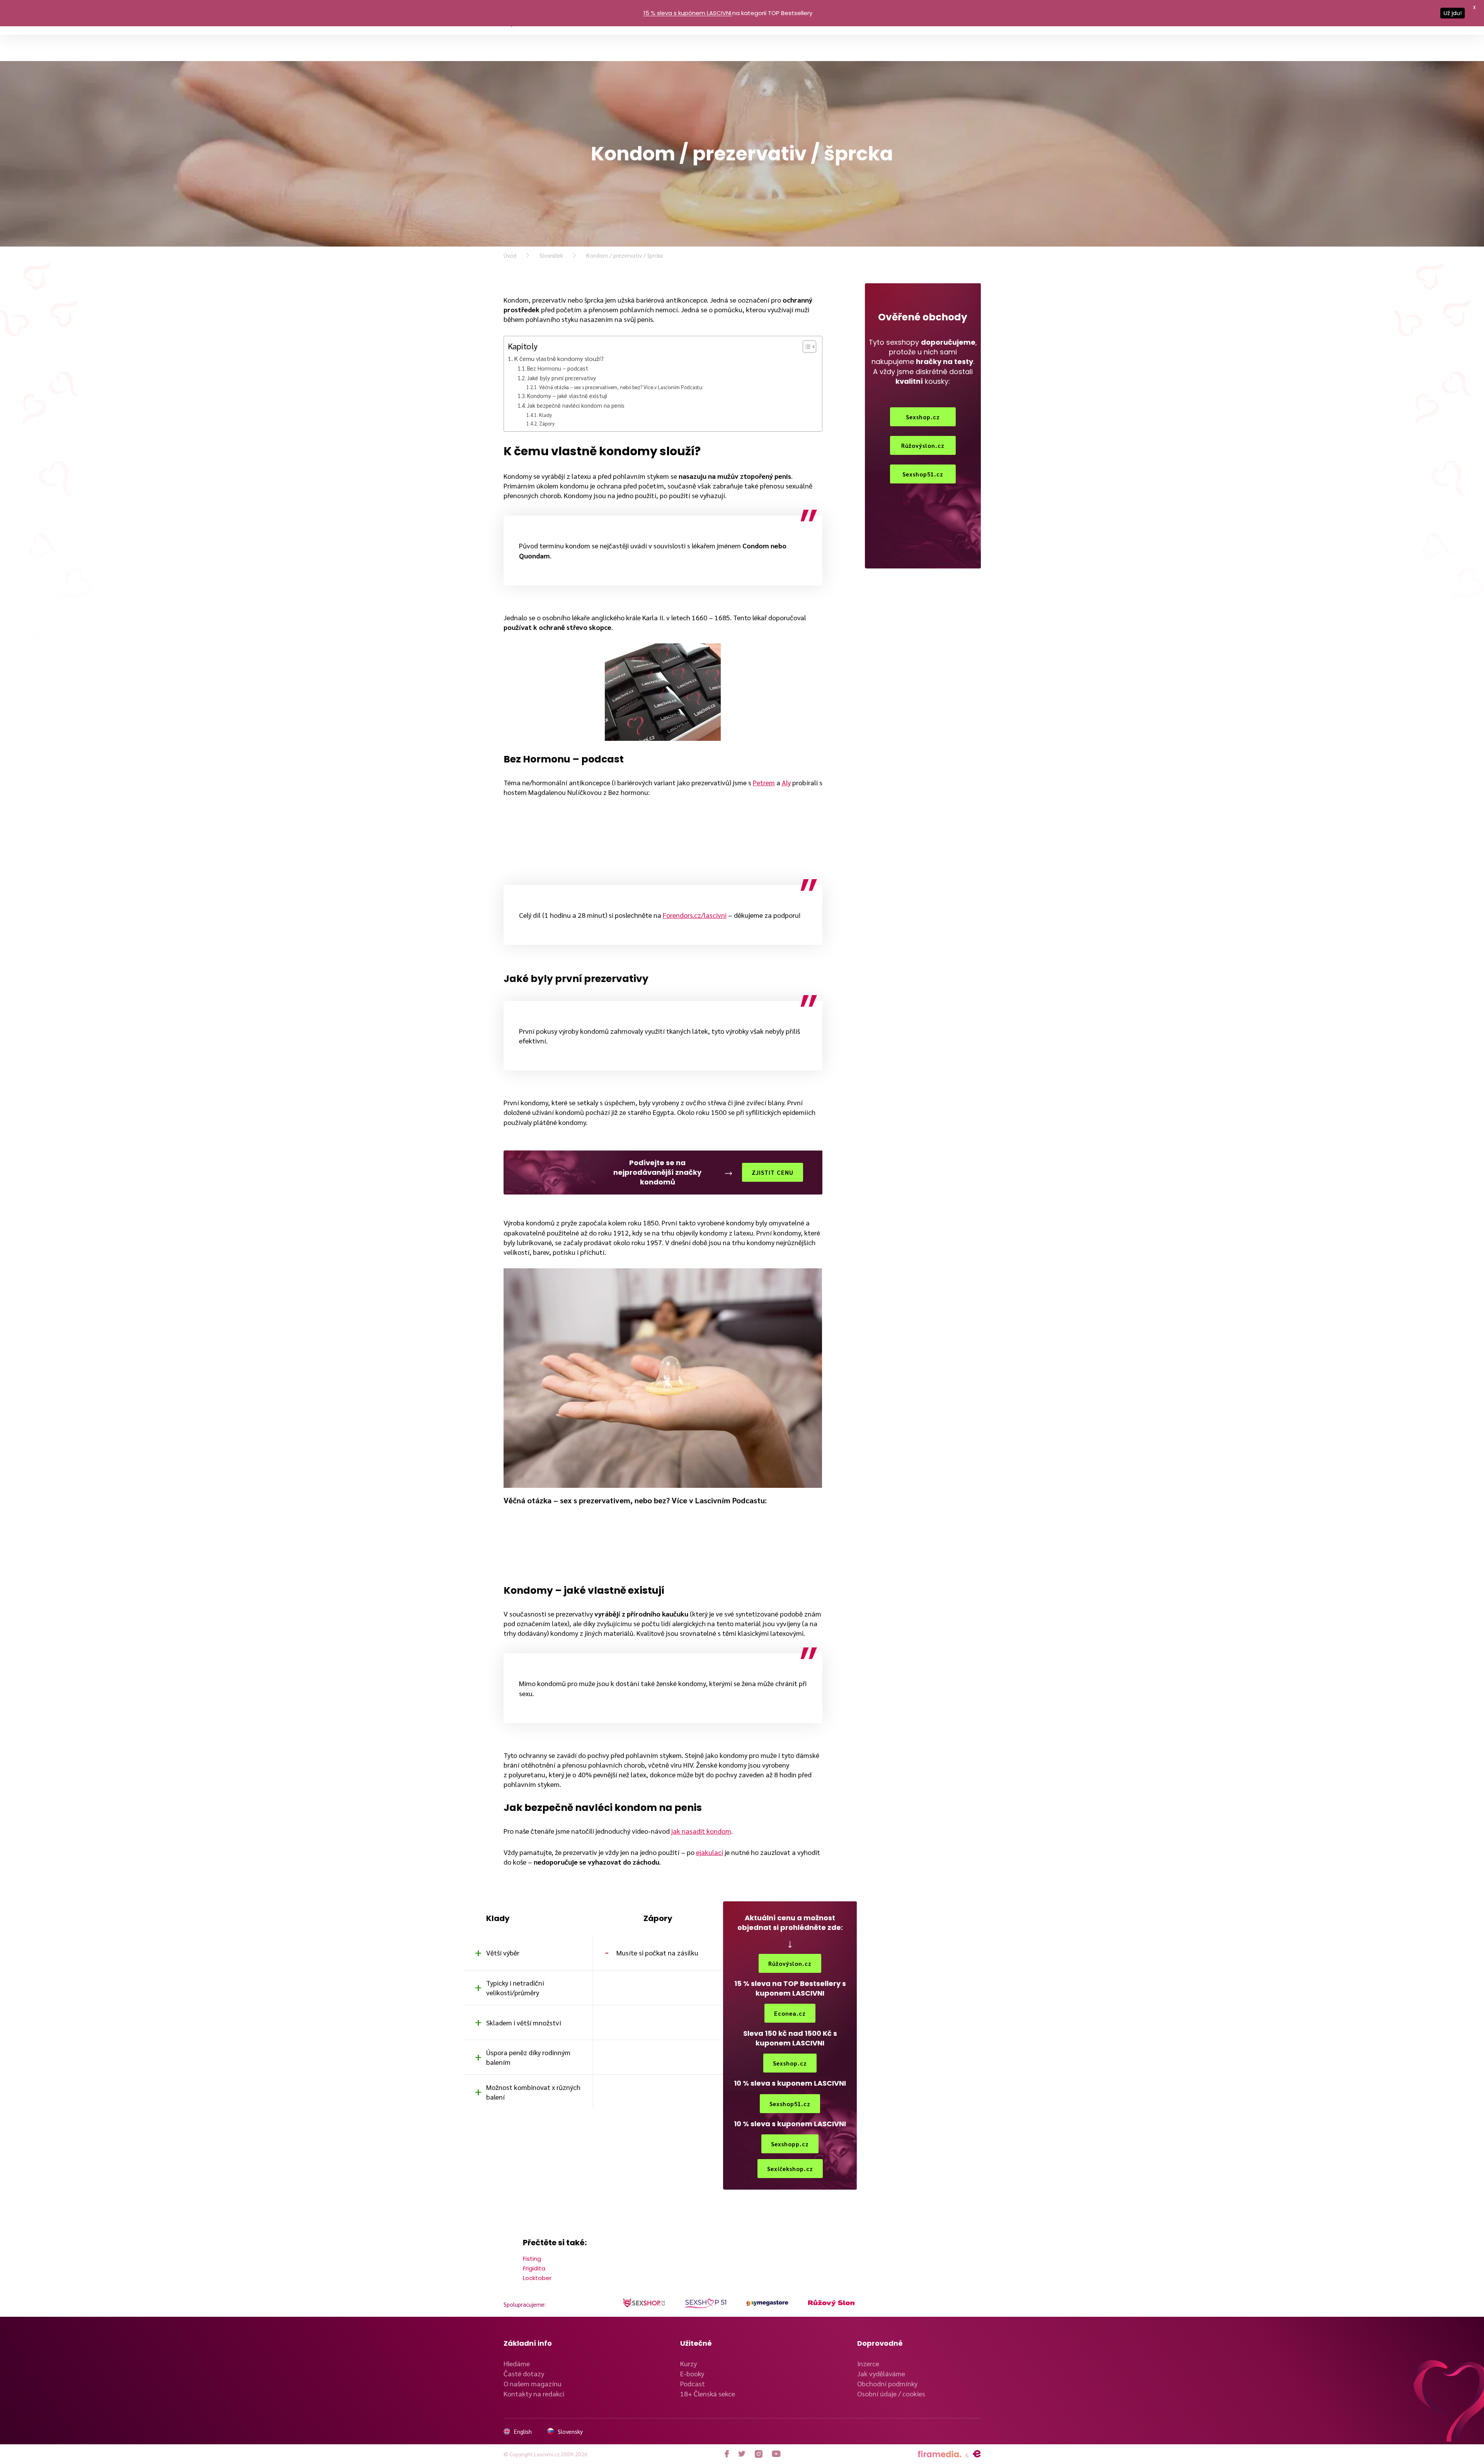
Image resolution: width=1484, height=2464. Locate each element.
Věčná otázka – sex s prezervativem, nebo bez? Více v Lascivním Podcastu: (621, 387)
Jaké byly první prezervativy (562, 378)
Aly (786, 782)
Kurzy (688, 2363)
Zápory (547, 423)
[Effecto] (977, 2454)
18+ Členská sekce (708, 2393)
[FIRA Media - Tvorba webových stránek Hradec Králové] (939, 2454)
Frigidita (534, 2268)
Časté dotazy (524, 2373)
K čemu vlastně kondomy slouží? (559, 358)
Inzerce (868, 2363)
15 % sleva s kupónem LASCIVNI (687, 13)
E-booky (692, 2373)
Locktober (537, 2278)
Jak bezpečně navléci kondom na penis (576, 405)
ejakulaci (710, 1852)
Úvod (510, 255)
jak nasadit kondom (701, 1831)
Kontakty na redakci (534, 2393)
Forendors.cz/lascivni (695, 915)
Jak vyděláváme (881, 2373)
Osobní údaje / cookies (891, 2393)
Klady (545, 415)
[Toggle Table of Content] (806, 347)
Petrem (764, 782)
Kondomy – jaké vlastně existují (567, 396)
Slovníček (551, 255)
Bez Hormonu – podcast (558, 368)
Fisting (532, 2259)
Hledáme (517, 2363)
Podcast (693, 2383)
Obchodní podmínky (887, 2383)
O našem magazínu (533, 2383)
